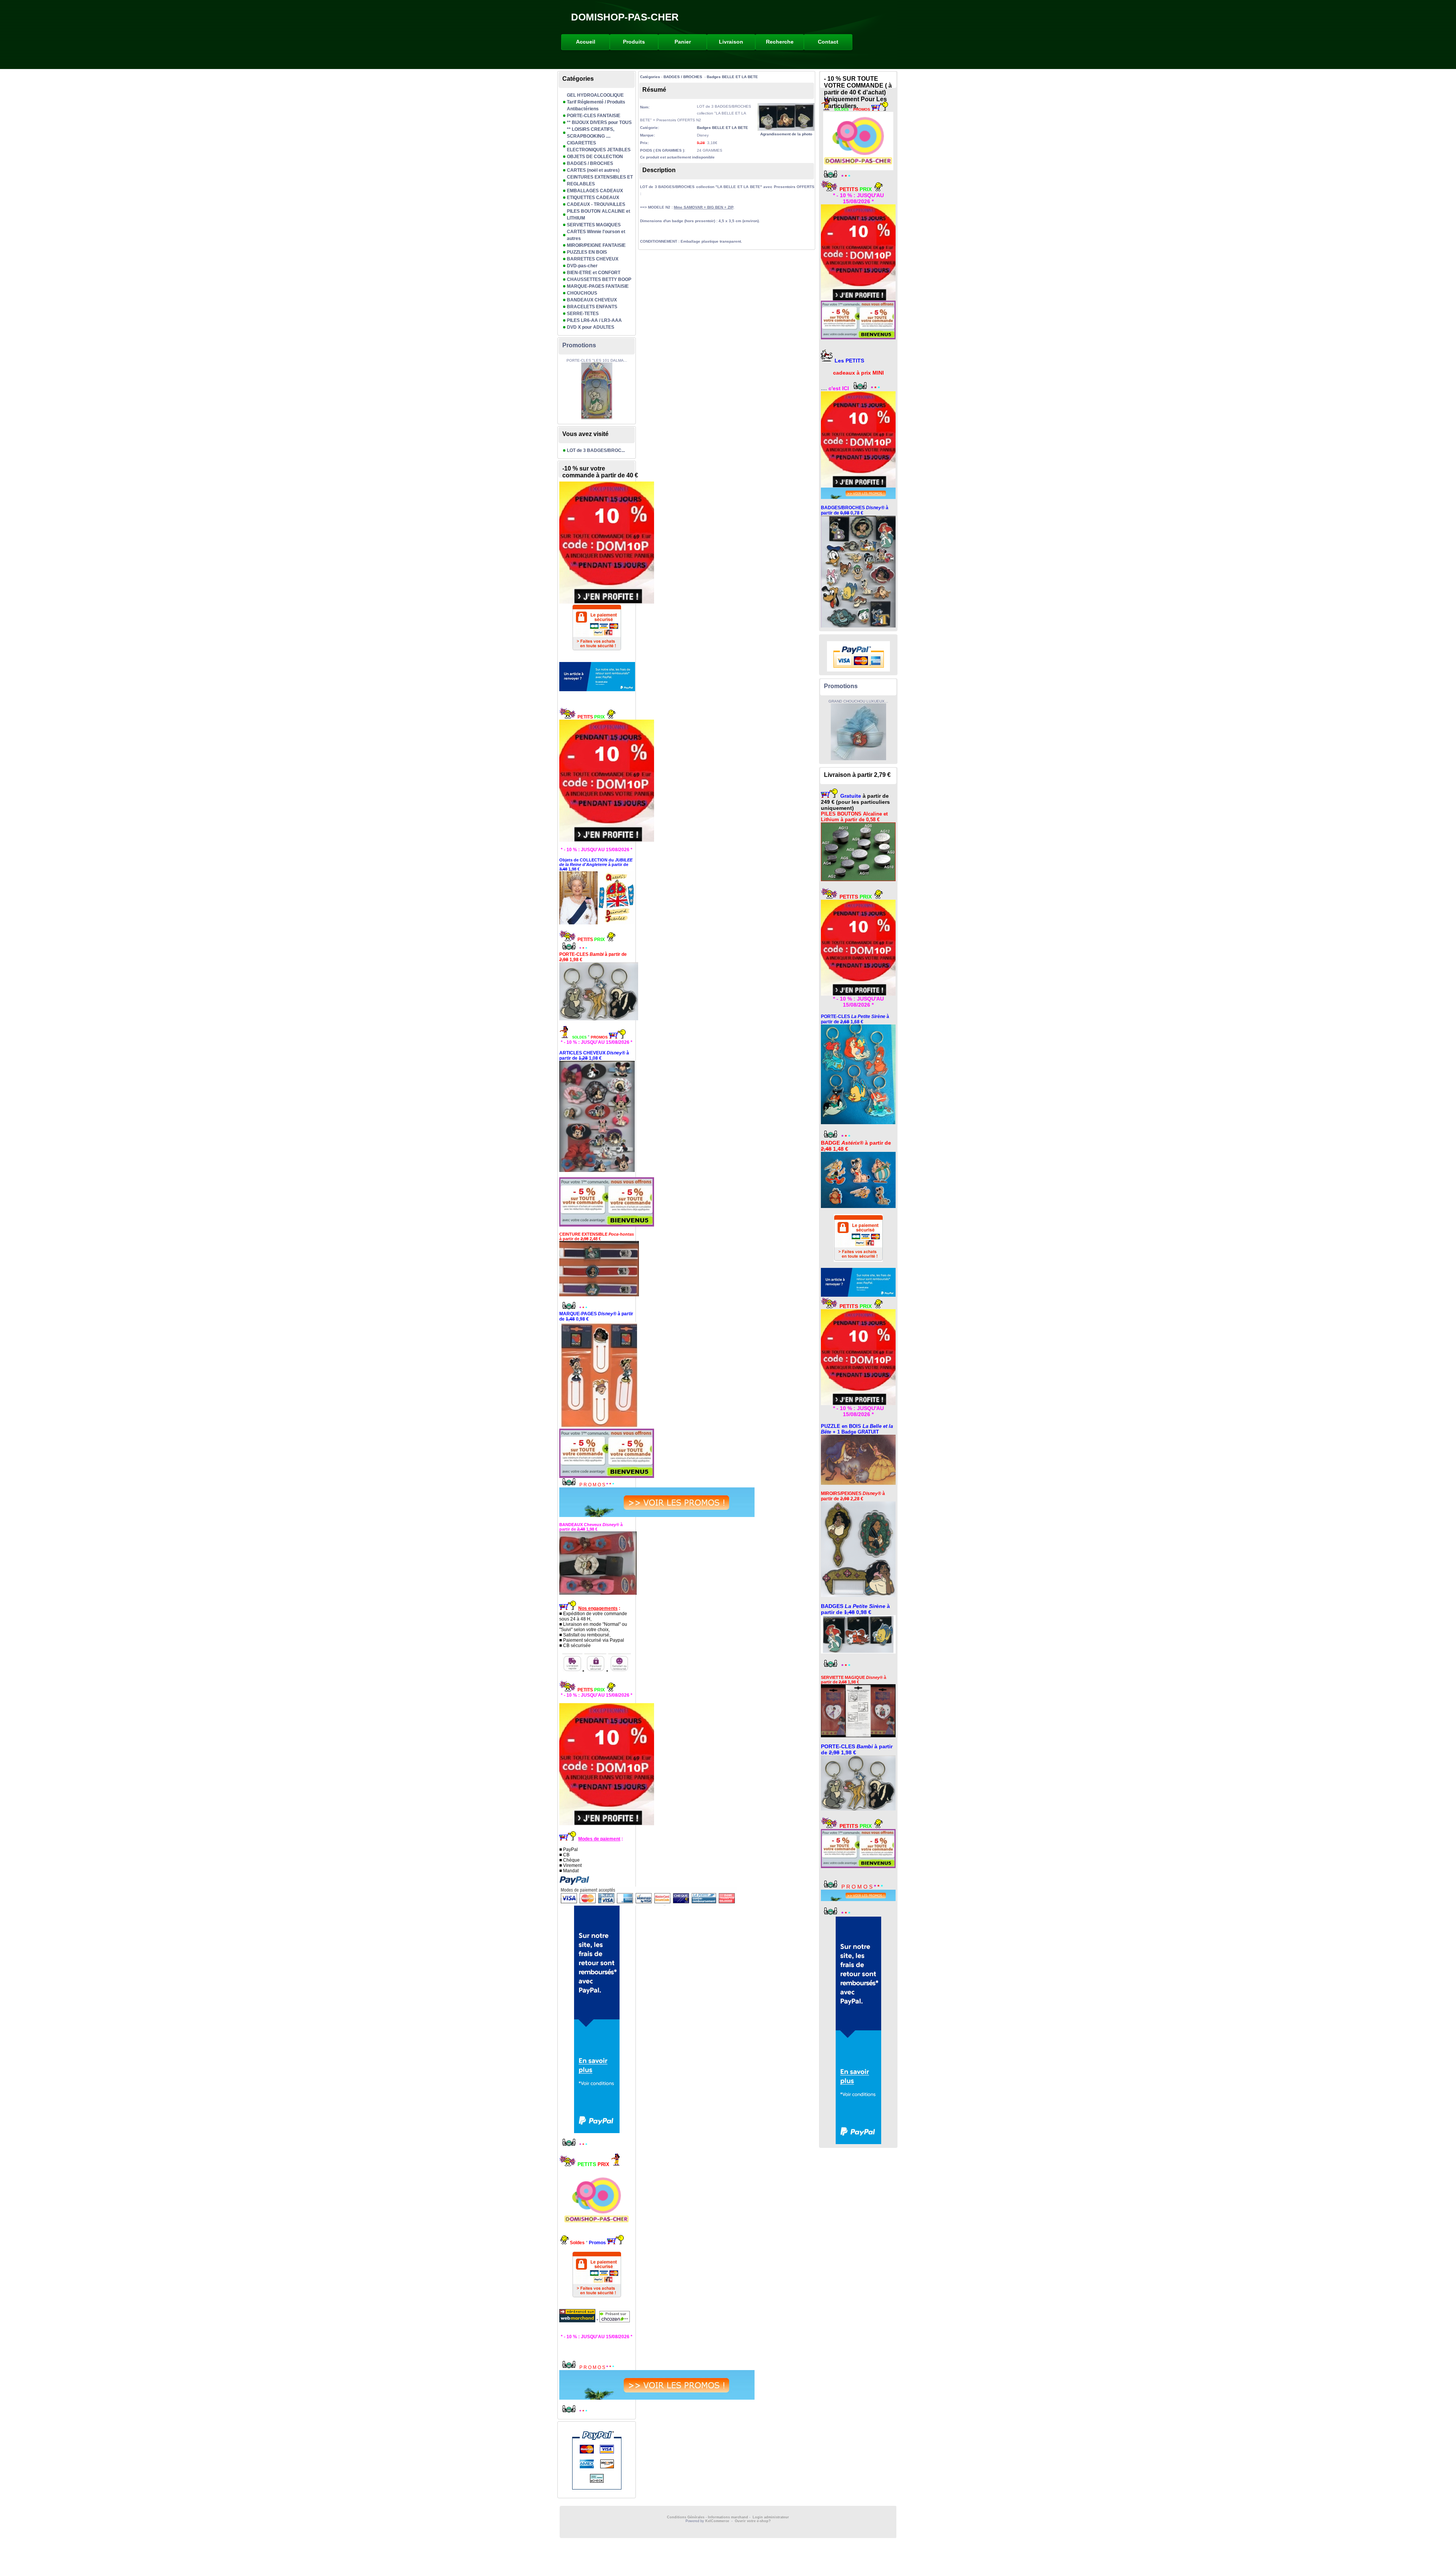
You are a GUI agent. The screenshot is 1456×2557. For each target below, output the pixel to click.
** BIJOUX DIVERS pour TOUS (599, 122)
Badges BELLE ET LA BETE (732, 77)
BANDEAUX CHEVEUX (592, 300)
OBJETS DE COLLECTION (595, 157)
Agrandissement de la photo (786, 134)
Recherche (780, 42)
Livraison (731, 42)
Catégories (650, 77)
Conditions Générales (686, 2517)
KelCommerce (718, 2521)
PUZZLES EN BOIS (587, 252)
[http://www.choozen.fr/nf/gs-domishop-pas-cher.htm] (614, 2321)
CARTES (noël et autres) (593, 170)
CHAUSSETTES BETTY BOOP (599, 279)
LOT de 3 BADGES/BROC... (596, 450)
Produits (634, 42)
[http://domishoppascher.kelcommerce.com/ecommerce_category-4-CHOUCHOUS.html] (597, 1116)
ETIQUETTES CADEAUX (593, 198)
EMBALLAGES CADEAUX (595, 191)
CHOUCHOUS (582, 293)
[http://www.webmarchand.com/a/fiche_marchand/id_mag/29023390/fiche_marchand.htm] (578, 2321)
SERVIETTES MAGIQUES (594, 225)
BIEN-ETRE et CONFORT (594, 273)
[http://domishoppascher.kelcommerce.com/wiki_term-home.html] (597, 781)
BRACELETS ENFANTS (592, 307)
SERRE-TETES (583, 314)
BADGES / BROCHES (590, 163)
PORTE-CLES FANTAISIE (594, 116)
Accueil (586, 42)
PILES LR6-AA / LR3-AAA (594, 320)
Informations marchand (728, 2517)
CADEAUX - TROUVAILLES (596, 204)
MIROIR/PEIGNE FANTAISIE (596, 245)
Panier (683, 42)
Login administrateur (771, 2517)
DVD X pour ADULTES (591, 327)
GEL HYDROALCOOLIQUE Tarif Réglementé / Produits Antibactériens (596, 102)
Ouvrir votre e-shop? (753, 2521)
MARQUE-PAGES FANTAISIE (598, 286)
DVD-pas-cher (582, 266)
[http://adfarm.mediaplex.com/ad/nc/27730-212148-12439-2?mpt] (597, 677)
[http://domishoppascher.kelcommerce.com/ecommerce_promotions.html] (597, 1502)
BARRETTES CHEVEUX (593, 259)
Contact (828, 42)
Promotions (579, 345)
